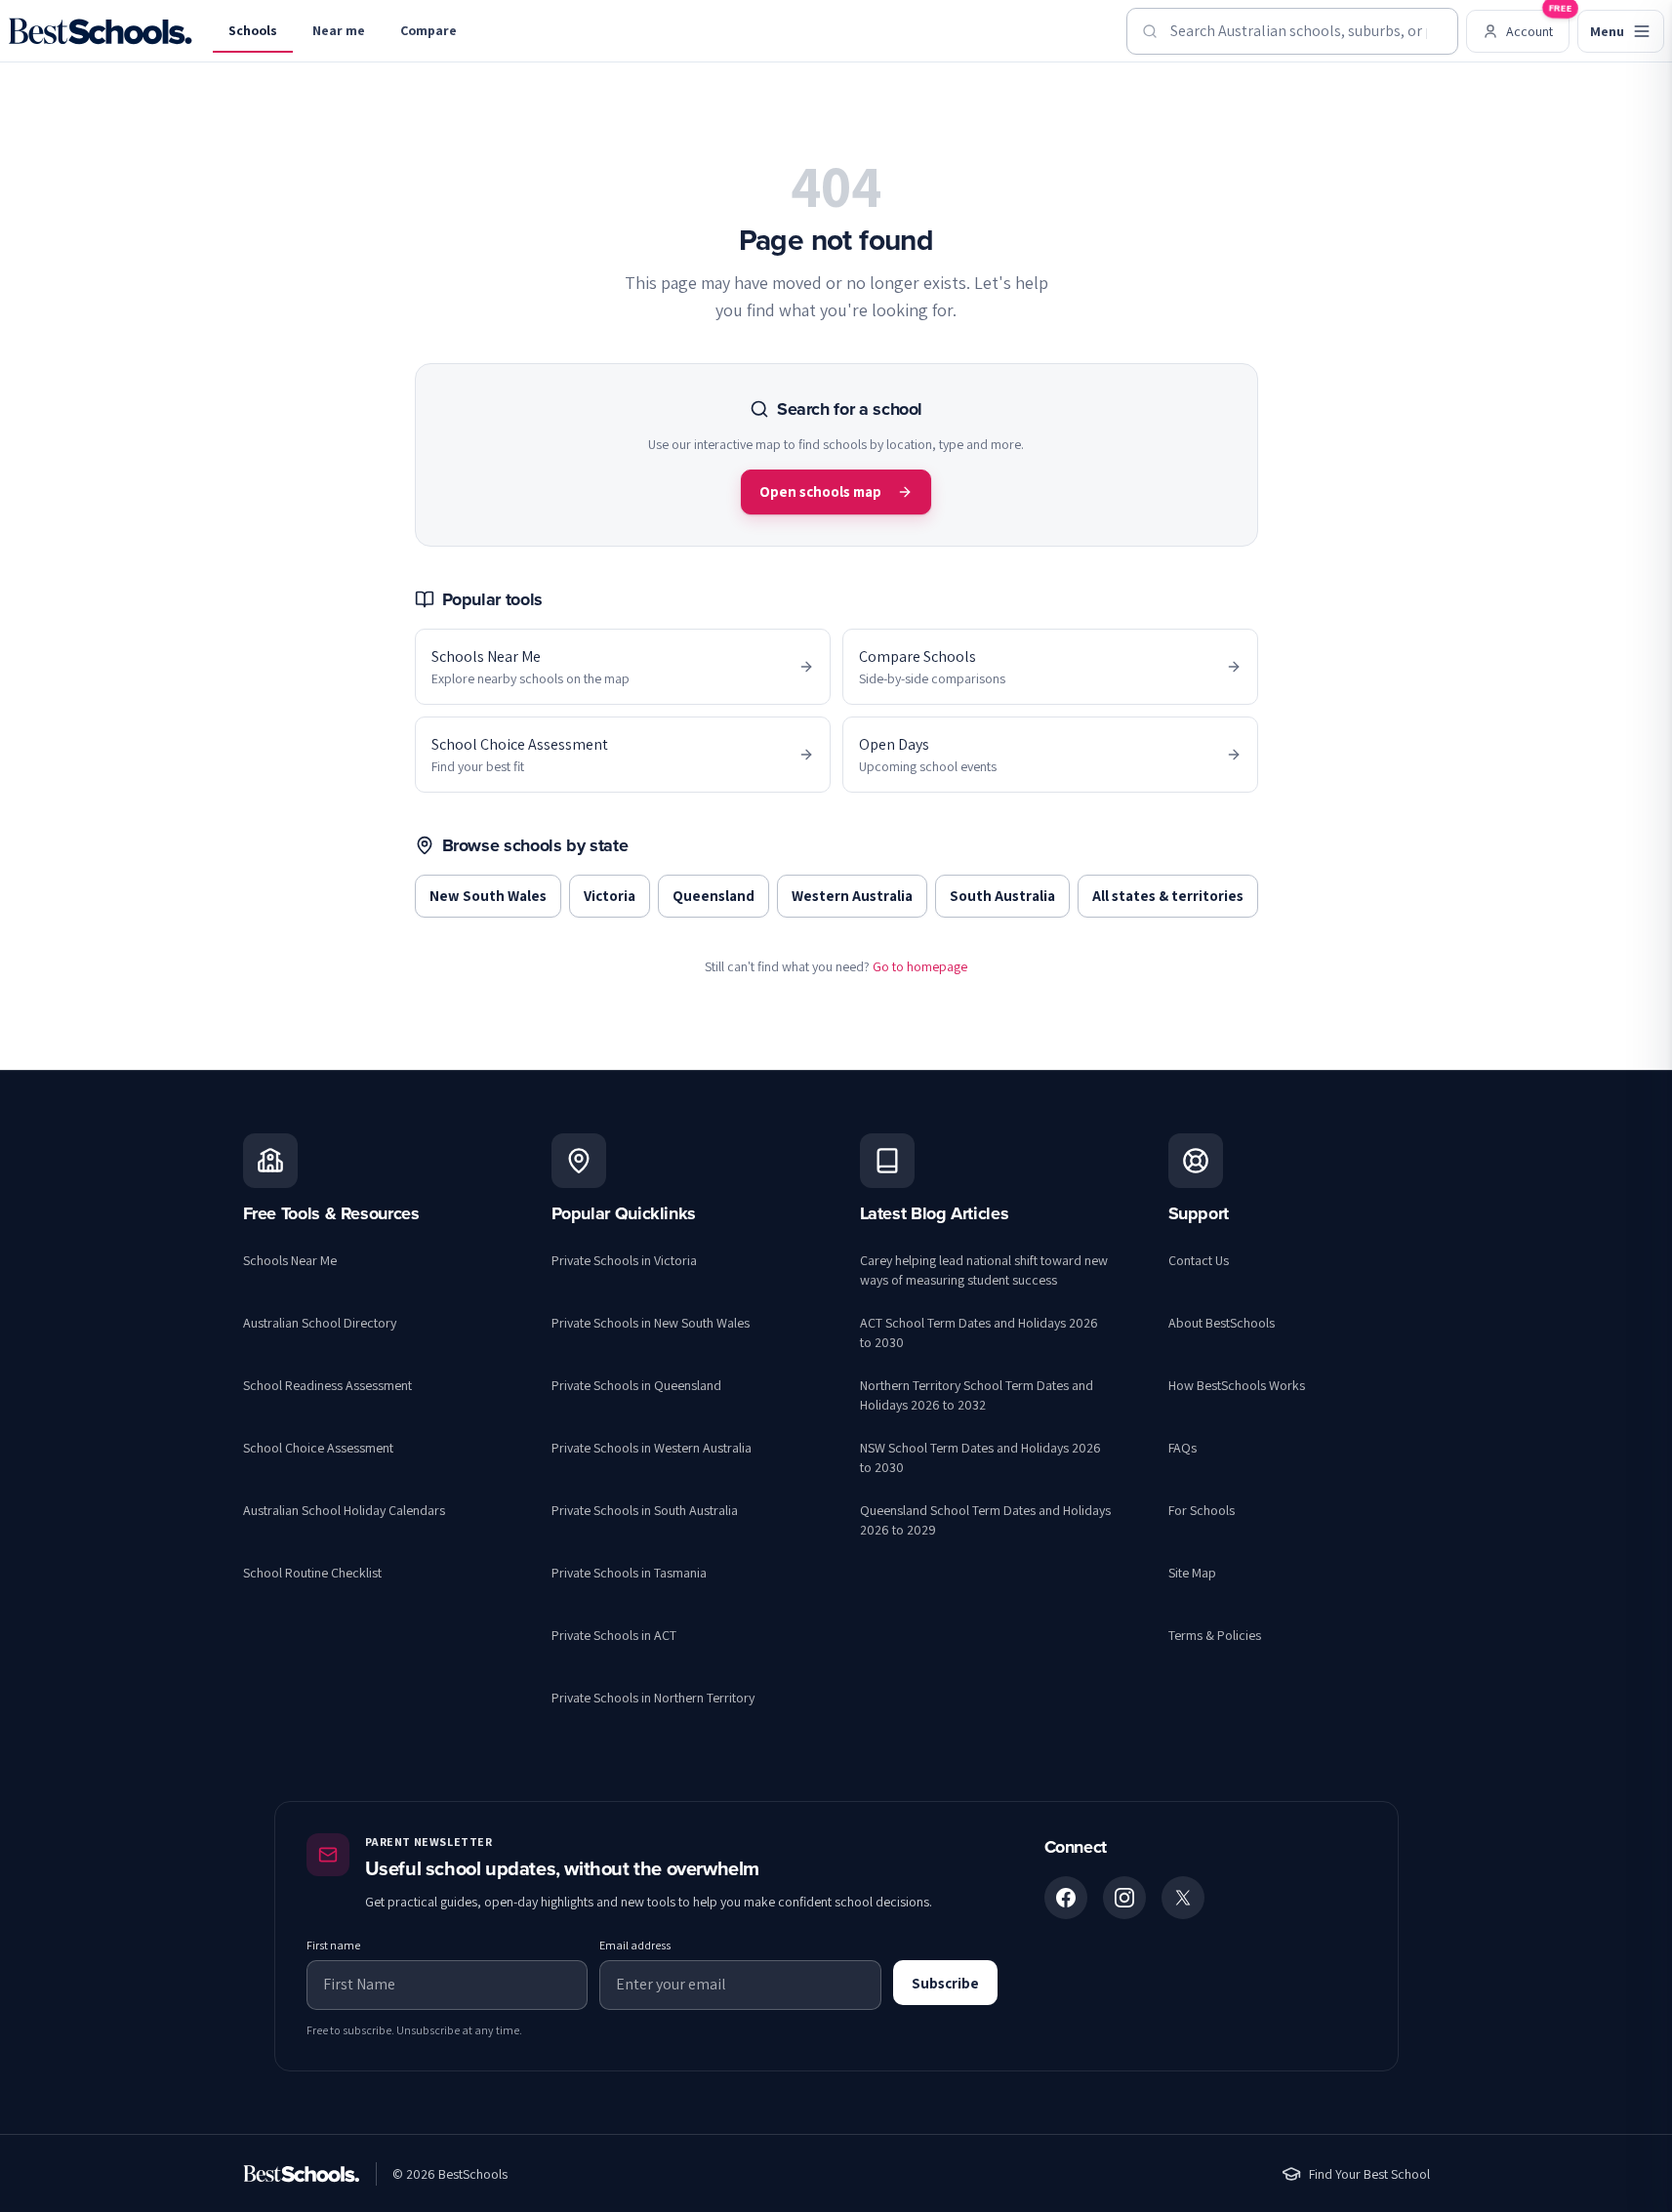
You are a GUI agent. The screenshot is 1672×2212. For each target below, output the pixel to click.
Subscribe (945, 1983)
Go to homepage (920, 966)
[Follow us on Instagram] (1124, 1898)
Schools (253, 30)
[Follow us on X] (1183, 1898)
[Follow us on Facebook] (1066, 1898)
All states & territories (1168, 896)
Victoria (610, 896)
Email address (635, 1945)
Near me (339, 30)
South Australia (1002, 896)
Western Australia (852, 896)
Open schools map (820, 492)
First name (333, 1945)
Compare (428, 30)
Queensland (714, 896)
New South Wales (488, 896)
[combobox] (1292, 31)
